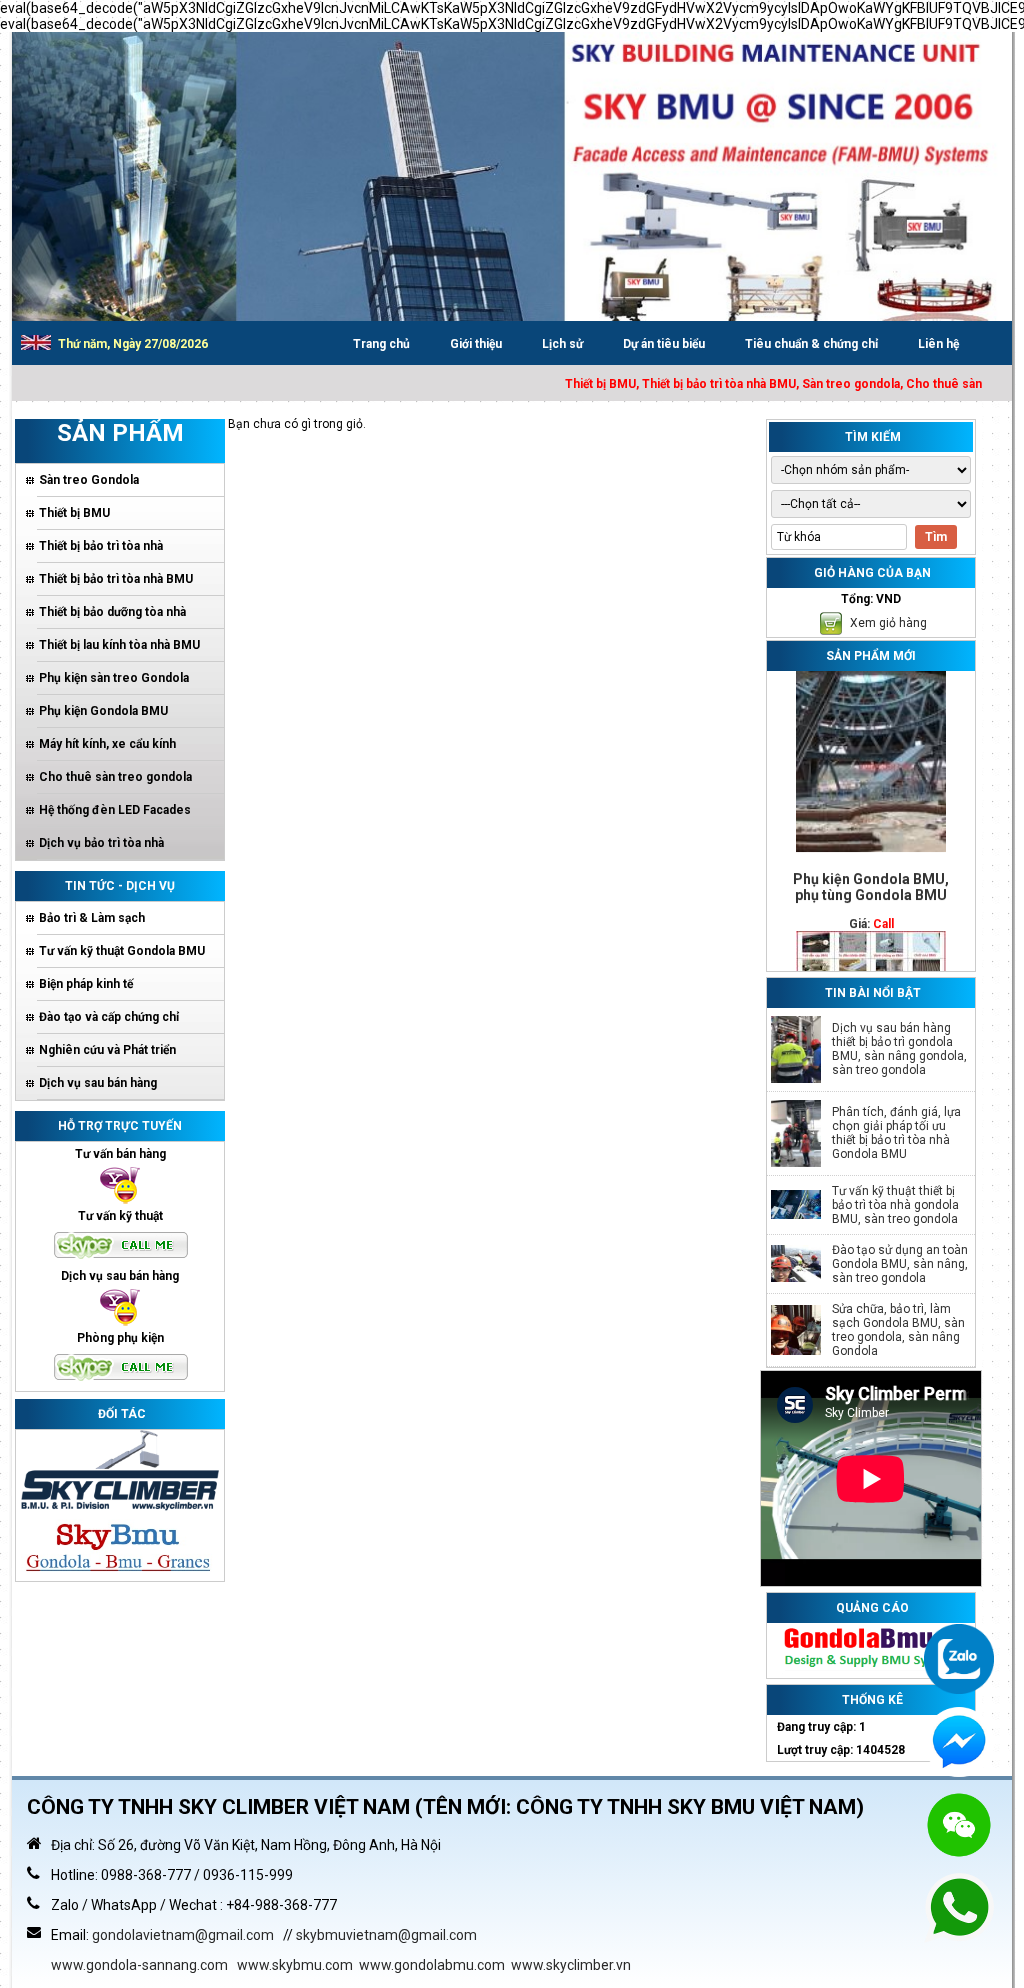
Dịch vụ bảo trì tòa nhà (101, 843)
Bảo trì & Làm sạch (92, 918)
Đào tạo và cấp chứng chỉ (109, 1017)
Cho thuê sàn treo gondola (115, 777)
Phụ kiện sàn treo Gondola (114, 678)
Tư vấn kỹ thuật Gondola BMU (122, 951)
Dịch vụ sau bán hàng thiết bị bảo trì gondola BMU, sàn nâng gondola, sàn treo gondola (899, 1049)
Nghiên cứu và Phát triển (107, 1050)
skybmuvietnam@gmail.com (386, 1935)
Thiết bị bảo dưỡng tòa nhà (112, 612)
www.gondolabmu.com (432, 1965)
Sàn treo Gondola (89, 480)
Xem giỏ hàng (887, 623)
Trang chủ (381, 344)
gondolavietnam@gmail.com (183, 1935)
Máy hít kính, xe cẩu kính (107, 744)
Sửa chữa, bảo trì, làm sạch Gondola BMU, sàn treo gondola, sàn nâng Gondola (898, 1330)
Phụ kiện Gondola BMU (103, 711)
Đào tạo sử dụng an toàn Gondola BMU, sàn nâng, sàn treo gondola (900, 1264)
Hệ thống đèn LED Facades (115, 810)
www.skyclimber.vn (571, 1965)
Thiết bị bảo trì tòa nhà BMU (116, 579)
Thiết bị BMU (74, 513)
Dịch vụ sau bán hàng (98, 1083)
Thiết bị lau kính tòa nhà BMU (119, 645)
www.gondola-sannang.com (139, 1965)
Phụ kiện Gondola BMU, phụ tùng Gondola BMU (871, 858)
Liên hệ (938, 344)
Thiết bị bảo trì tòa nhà (101, 546)
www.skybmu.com (295, 1965)
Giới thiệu (476, 344)
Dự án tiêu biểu (664, 344)
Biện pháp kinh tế (86, 984)
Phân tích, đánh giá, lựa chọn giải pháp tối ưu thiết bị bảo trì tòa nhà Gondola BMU (896, 1133)
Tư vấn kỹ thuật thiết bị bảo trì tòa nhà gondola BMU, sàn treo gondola (895, 1205)
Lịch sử (562, 344)
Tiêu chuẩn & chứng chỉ (811, 344)
